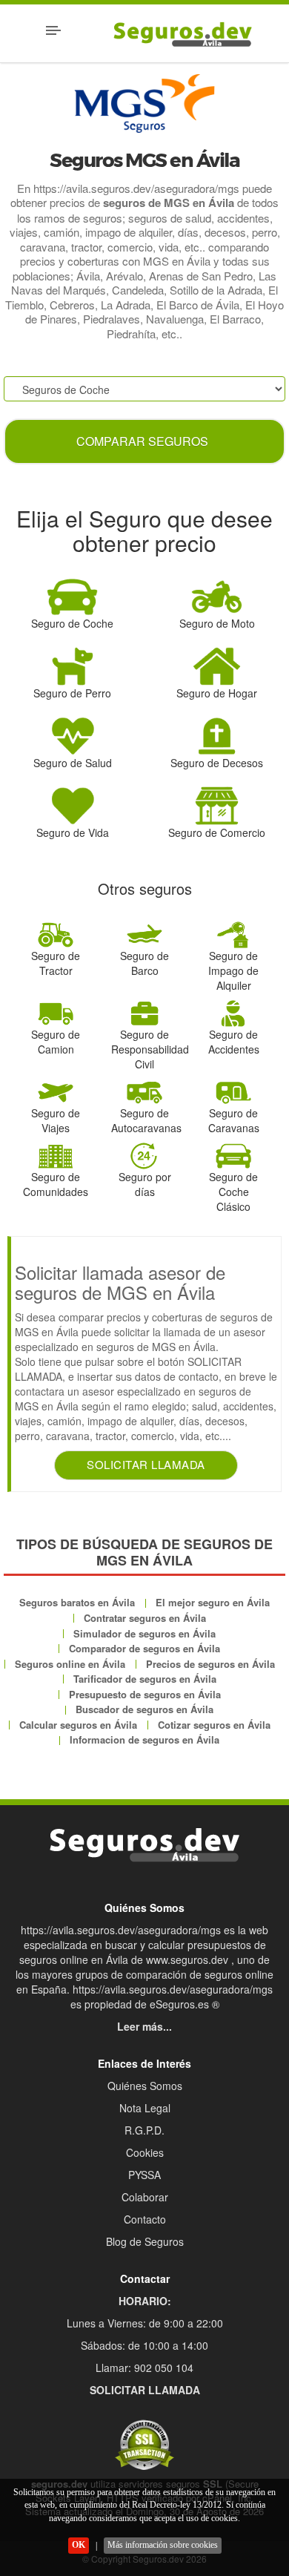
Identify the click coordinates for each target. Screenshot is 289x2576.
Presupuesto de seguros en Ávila (145, 1694)
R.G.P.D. (144, 2130)
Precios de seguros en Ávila (210, 1664)
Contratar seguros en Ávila (145, 1618)
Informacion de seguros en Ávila (144, 1739)
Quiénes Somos (145, 2086)
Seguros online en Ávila (70, 1664)
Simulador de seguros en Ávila (144, 1633)
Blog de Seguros (145, 2241)
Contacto (145, 2219)
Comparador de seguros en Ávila (144, 1648)
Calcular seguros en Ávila (78, 1725)
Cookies (145, 2152)
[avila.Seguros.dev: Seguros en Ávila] (144, 1845)
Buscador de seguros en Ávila (144, 1709)
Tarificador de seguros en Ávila (145, 1679)
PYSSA (144, 2175)
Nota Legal (145, 2108)
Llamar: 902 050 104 (144, 2368)
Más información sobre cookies (163, 2545)
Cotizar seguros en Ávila (214, 1725)
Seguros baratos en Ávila (77, 1602)
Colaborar (145, 2197)
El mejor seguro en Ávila (213, 1602)
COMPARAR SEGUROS (142, 441)
